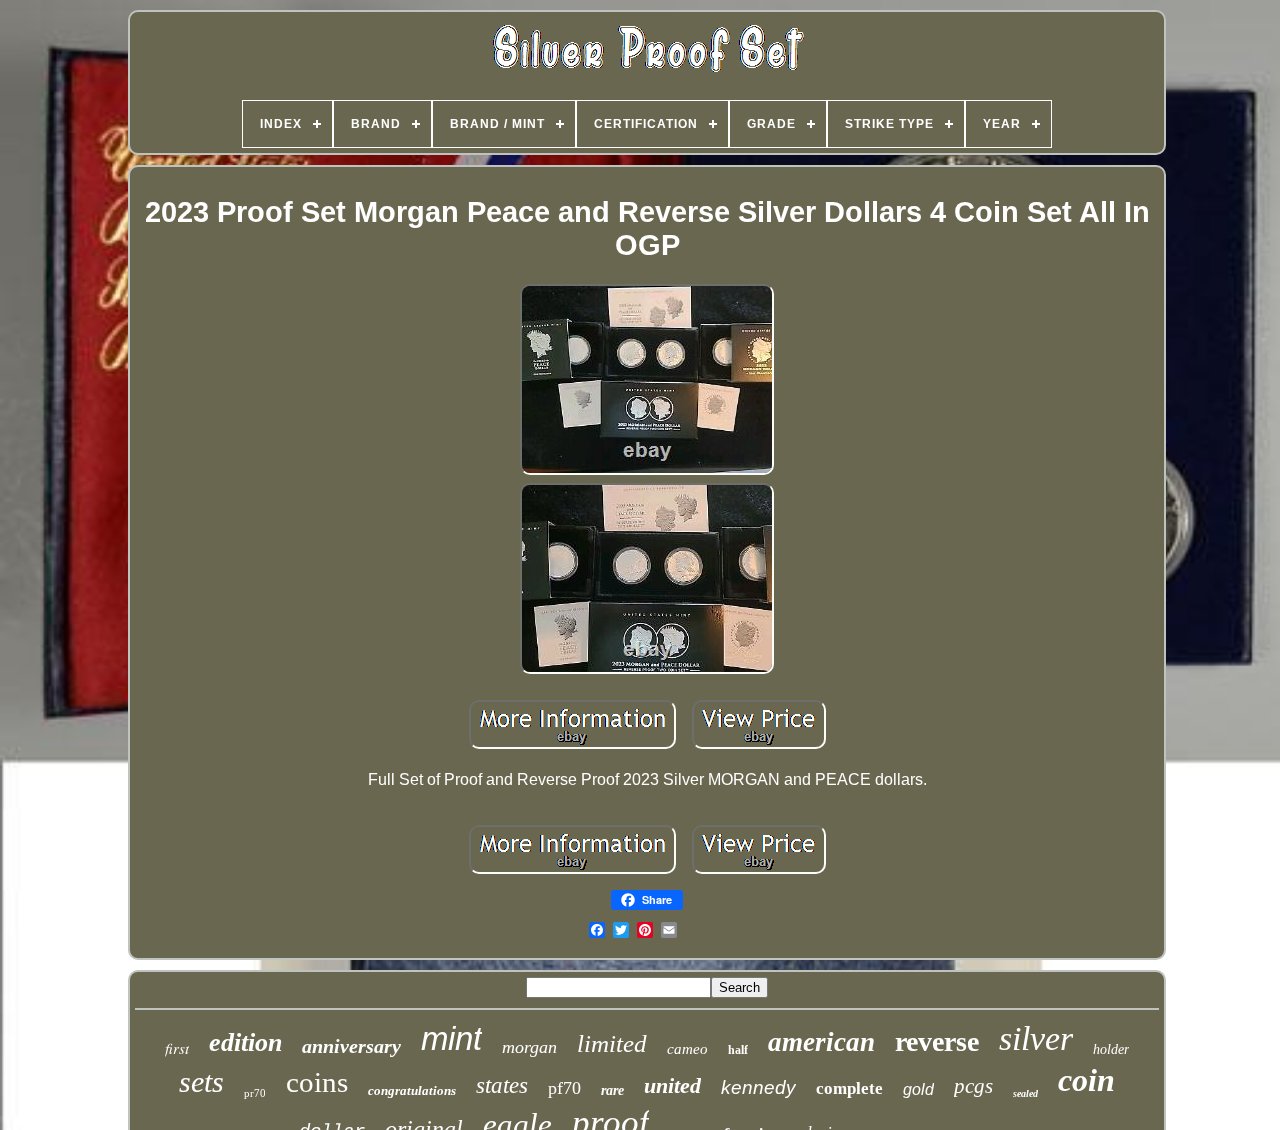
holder (1111, 1049)
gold (918, 1089)
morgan (529, 1047)
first (177, 1048)
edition (245, 1042)
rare (612, 1090)
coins (317, 1082)
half (738, 1050)
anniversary (351, 1046)
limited (612, 1043)
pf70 (564, 1088)
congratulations (412, 1090)
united (672, 1085)
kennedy (758, 1087)
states (502, 1085)
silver (1036, 1038)
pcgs (973, 1086)
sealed (1025, 1093)
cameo (687, 1049)
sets (201, 1081)
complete (849, 1088)
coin (1086, 1080)
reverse (937, 1041)
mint (451, 1038)
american (821, 1042)
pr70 (255, 1093)
